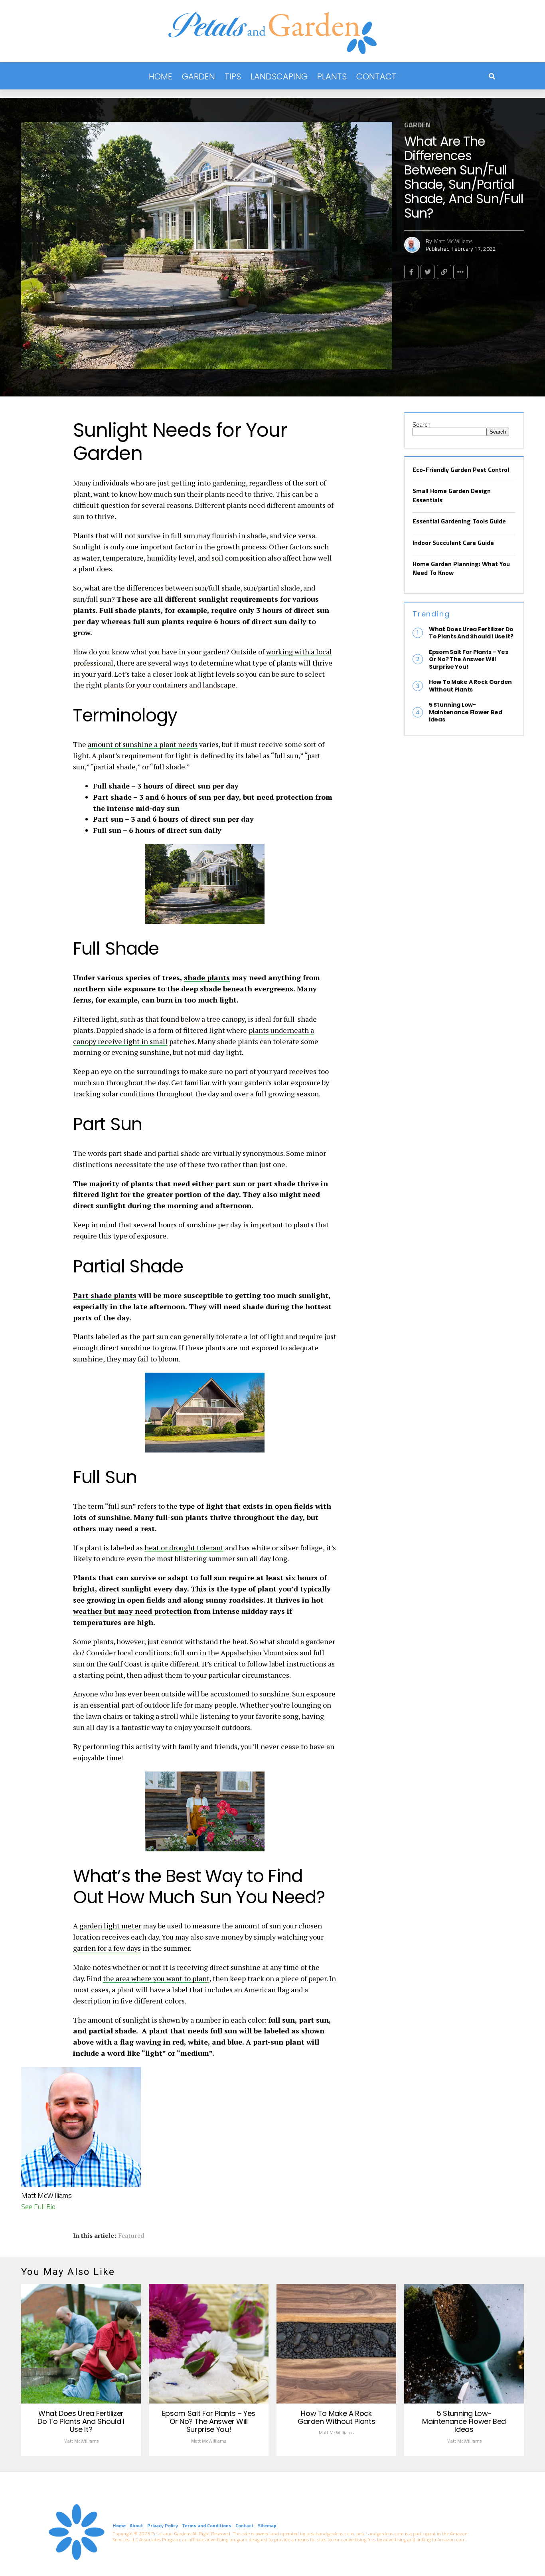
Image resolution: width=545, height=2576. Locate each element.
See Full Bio (38, 2206)
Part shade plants (105, 1295)
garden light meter (110, 1926)
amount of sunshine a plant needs (143, 744)
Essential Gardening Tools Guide (459, 521)
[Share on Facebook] (411, 272)
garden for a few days (107, 1948)
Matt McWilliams (453, 241)
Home (161, 76)
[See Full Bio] (60, 2206)
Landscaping (279, 76)
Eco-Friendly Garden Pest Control (461, 470)
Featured (131, 2235)
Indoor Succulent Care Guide (453, 543)
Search (422, 424)
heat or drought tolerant (184, 1548)
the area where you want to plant (156, 1978)
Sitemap (267, 2525)
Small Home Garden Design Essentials (452, 495)
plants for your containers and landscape (170, 685)
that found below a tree (183, 1019)
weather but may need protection (132, 1611)
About (136, 2525)
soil (217, 558)
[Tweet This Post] (428, 272)
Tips (233, 76)
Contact (376, 76)
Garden (198, 76)
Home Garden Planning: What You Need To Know (461, 568)
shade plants (207, 977)
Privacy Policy (163, 2525)
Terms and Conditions (207, 2525)
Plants (332, 76)
